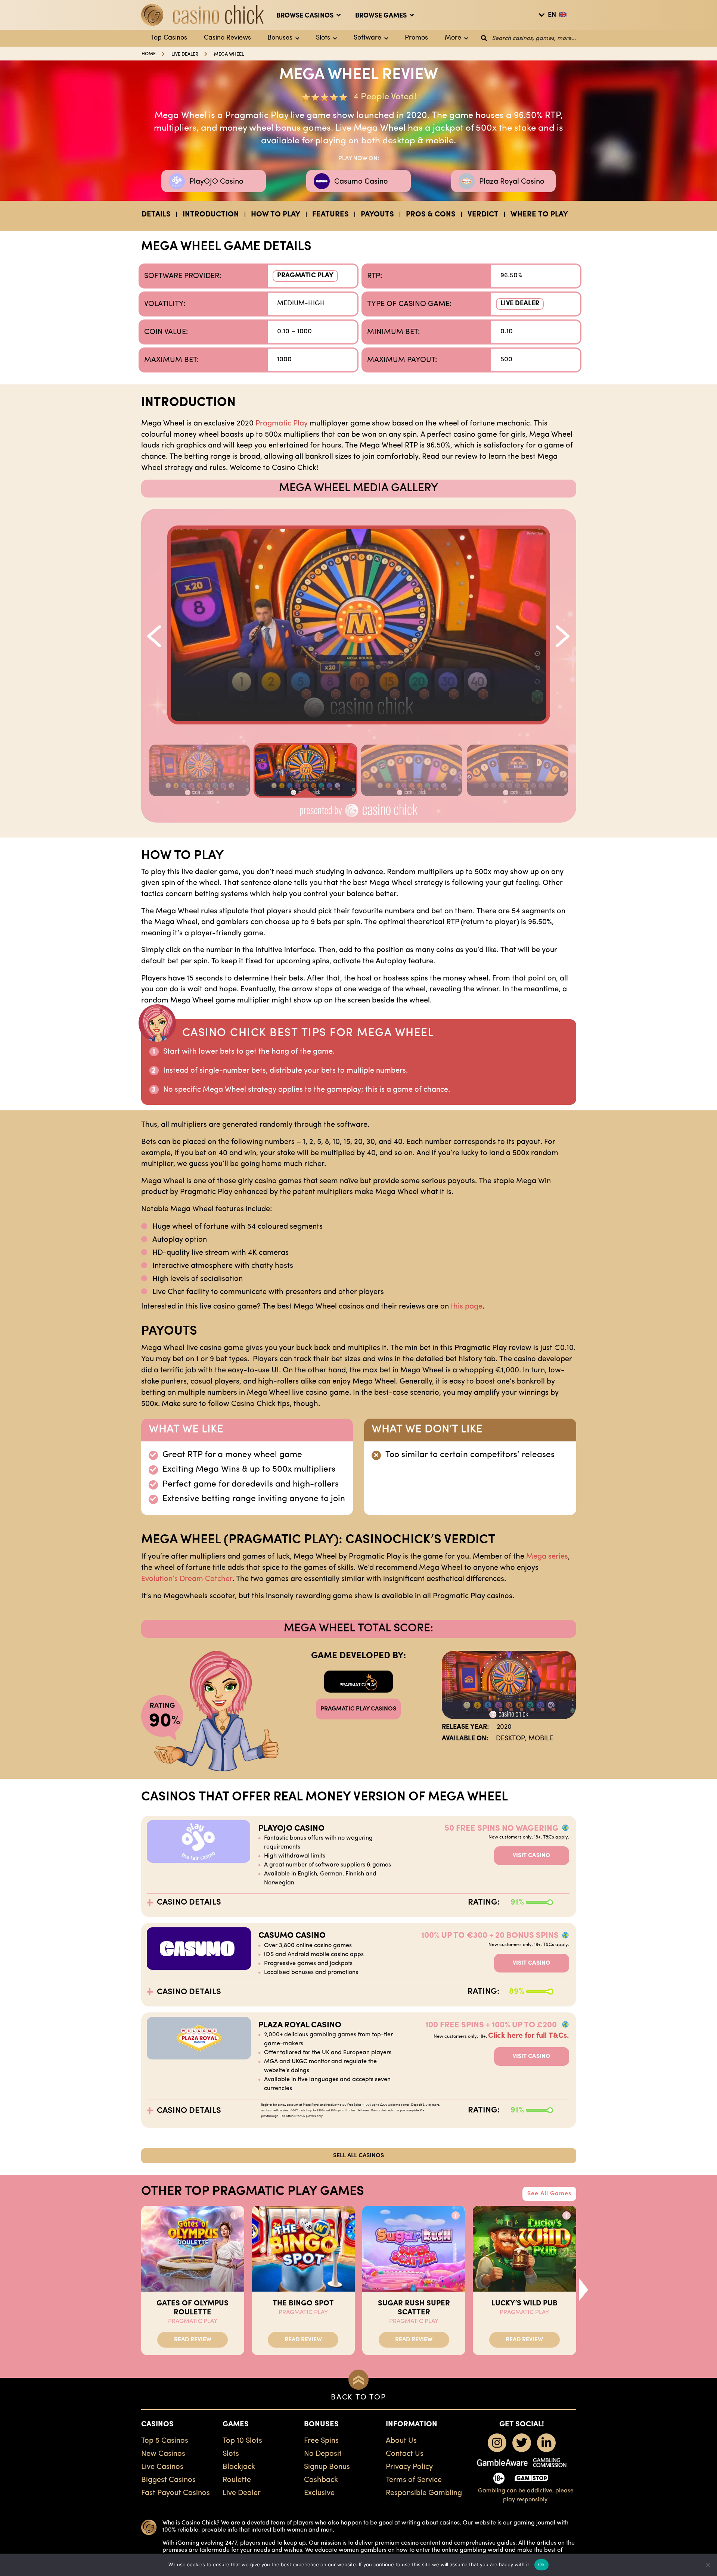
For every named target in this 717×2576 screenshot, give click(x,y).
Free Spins (321, 2441)
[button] (153, 629)
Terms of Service (414, 2480)
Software (367, 38)
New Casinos (163, 2454)
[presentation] (584, 2289)
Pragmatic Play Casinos (358, 1709)
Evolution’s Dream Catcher (187, 1579)
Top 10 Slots (242, 2441)
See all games (549, 2194)
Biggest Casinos (168, 2480)
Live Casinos (162, 2467)
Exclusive (319, 2493)
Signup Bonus (327, 2467)
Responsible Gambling (424, 2493)
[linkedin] (546, 2443)
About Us (401, 2441)
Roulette (237, 2480)
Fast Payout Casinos (176, 2493)
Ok (541, 2564)
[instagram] (497, 2443)
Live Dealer (520, 304)
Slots (323, 38)
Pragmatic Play (305, 276)
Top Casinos (169, 38)
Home (149, 54)
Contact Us (405, 2454)
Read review (193, 2340)
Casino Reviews (227, 38)
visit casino (532, 1856)
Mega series (547, 1557)
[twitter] (522, 2443)
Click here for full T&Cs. (529, 2036)
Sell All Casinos (358, 2156)
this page (467, 1307)
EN (552, 15)
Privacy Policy (409, 2467)
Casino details (189, 1903)
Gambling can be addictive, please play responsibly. (526, 2495)
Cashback (321, 2480)
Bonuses (280, 38)
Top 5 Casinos (165, 2441)
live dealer (185, 54)
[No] (708, 2565)
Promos (416, 38)
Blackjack (239, 2467)
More (453, 38)
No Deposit (323, 2454)
